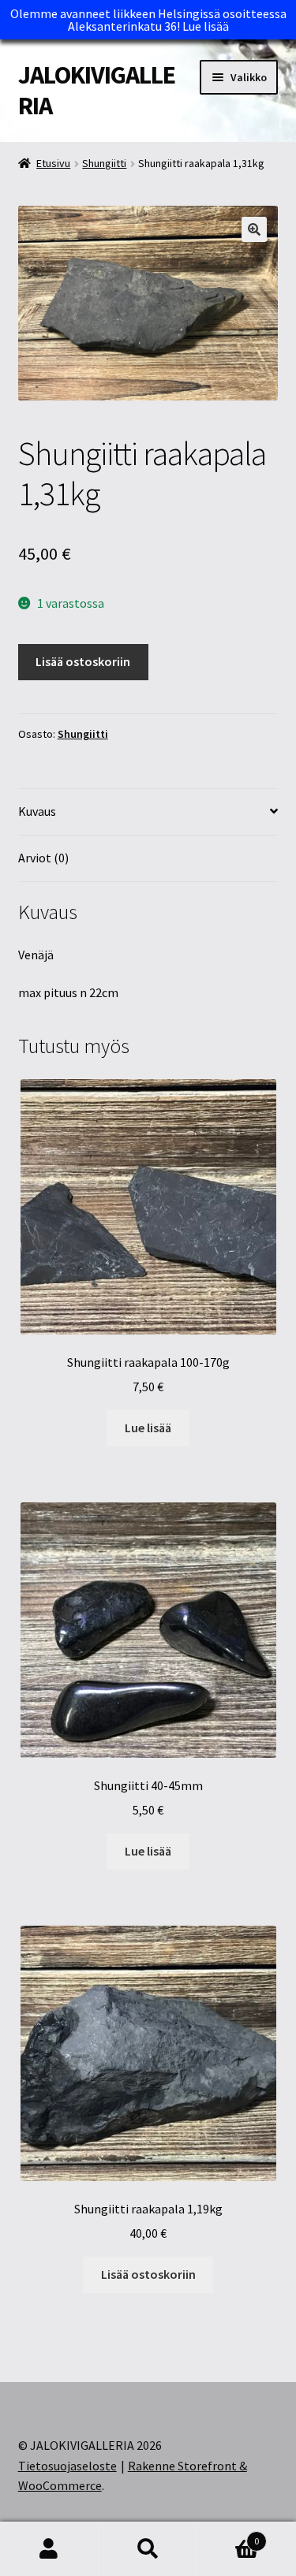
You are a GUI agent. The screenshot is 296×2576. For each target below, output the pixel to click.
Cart (228, 2535)
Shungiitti (104, 163)
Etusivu (53, 163)
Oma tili (49, 2549)
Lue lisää (206, 26)
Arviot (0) (43, 858)
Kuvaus (37, 811)
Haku (148, 2549)
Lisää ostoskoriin (83, 661)
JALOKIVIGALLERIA (97, 90)
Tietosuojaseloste (67, 2466)
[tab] (148, 812)
